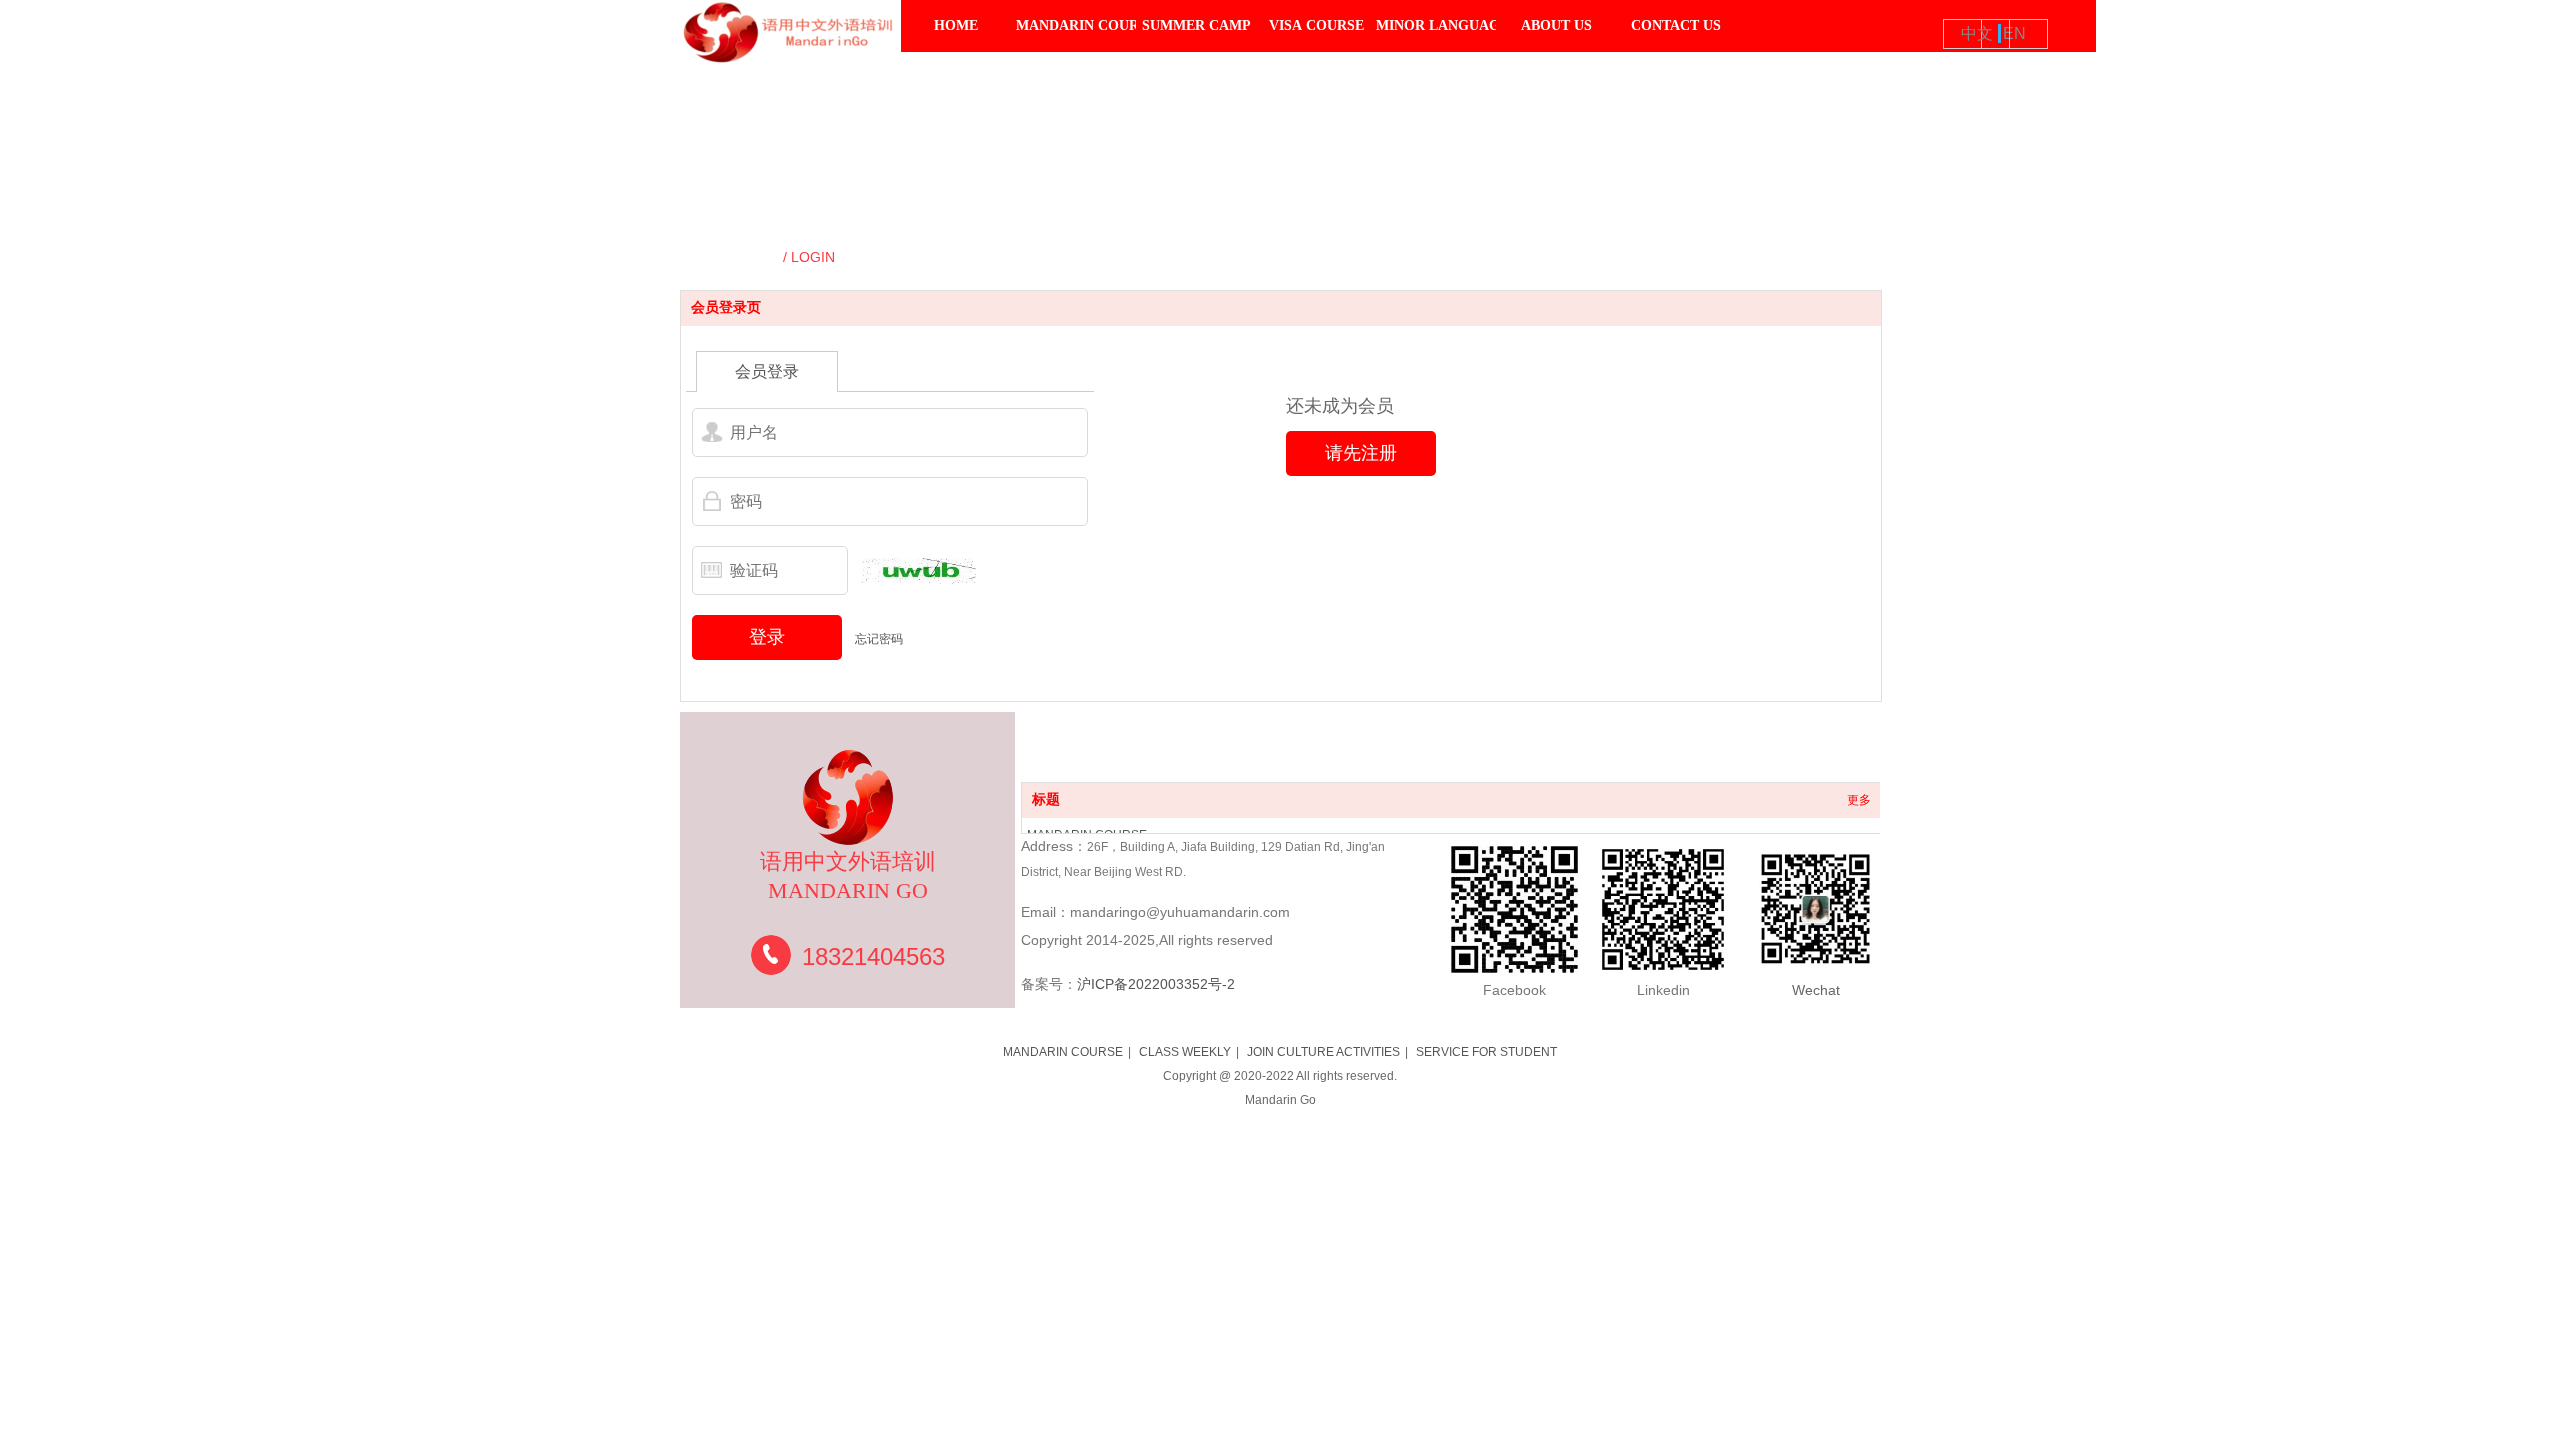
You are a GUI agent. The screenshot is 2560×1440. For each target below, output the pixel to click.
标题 (1046, 799)
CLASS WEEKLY (1185, 1052)
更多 (1859, 800)
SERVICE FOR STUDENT (1486, 1052)
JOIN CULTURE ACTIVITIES (1323, 1052)
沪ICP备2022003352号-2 (1156, 984)
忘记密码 (879, 639)
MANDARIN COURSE (1063, 1052)
